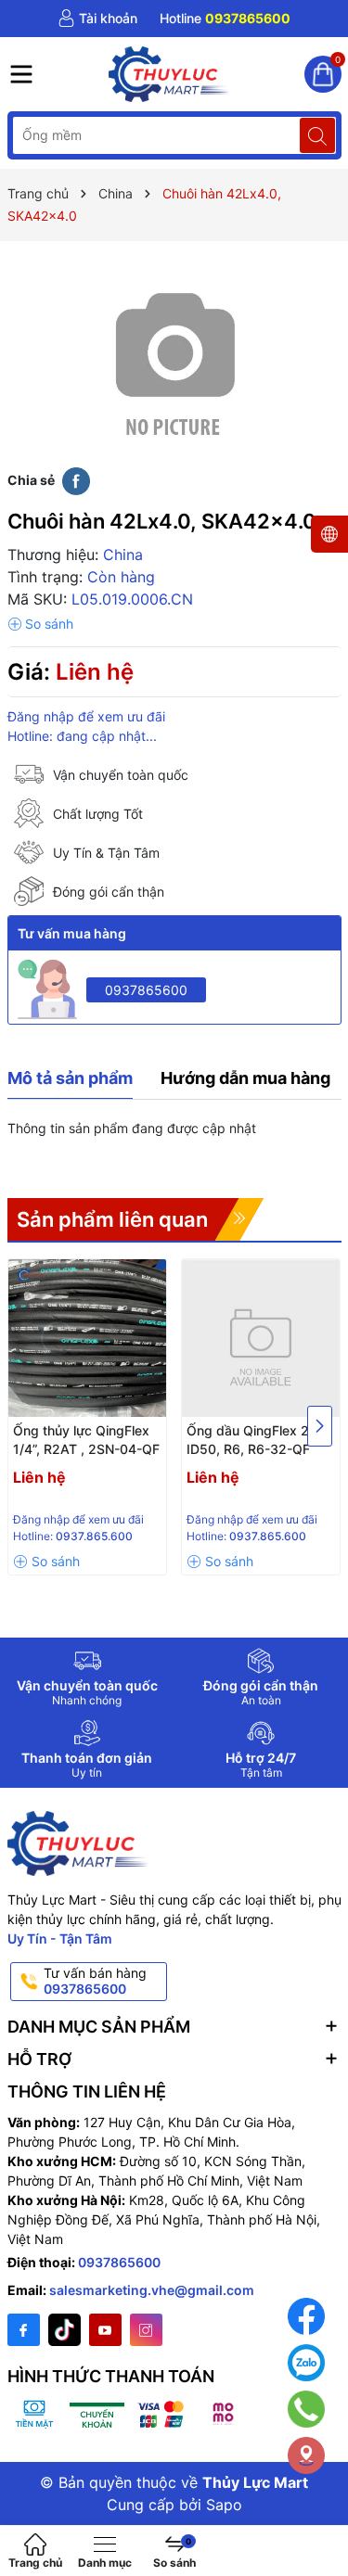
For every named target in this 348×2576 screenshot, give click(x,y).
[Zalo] (306, 2363)
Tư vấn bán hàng (95, 1981)
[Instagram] (146, 2330)
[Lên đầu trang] (320, 2513)
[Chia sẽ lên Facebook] (76, 480)
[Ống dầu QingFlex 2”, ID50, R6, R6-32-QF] (261, 1338)
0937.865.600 (94, 1536)
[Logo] (170, 74)
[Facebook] (24, 2330)
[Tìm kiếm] (317, 135)
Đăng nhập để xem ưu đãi (86, 716)
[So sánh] (40, 624)
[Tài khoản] (97, 19)
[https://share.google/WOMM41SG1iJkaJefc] (306, 2455)
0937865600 (146, 990)
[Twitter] (64, 2330)
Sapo (224, 2505)
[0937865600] (225, 19)
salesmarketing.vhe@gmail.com (152, 2290)
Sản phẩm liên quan (112, 1219)
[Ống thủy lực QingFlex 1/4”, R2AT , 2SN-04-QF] (87, 1338)
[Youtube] (105, 2330)
